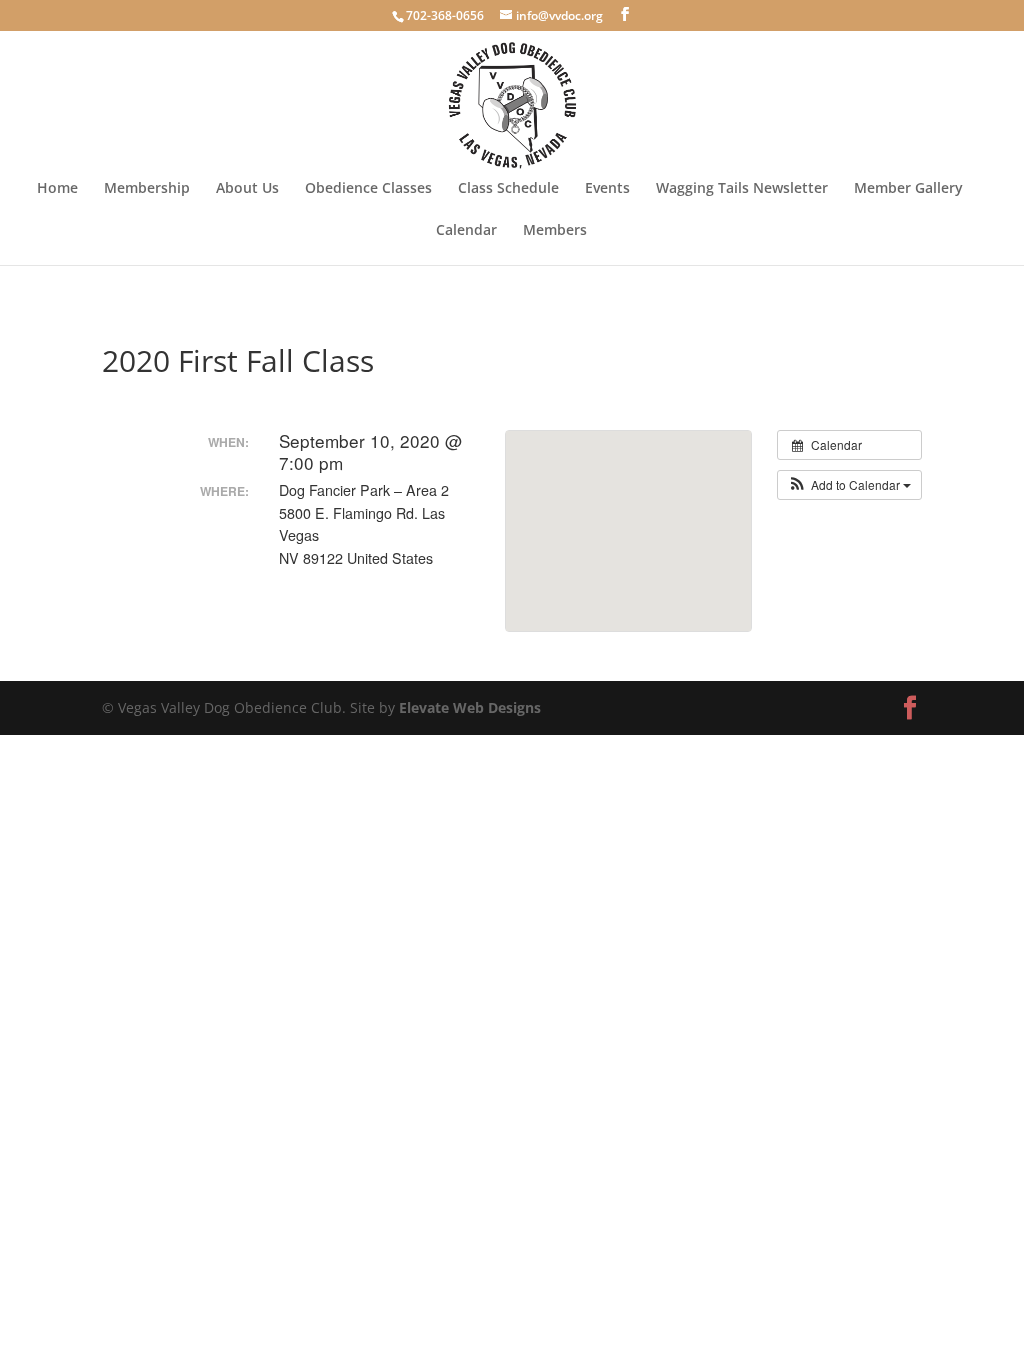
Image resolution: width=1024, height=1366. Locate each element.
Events (607, 189)
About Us (247, 189)
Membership (147, 189)
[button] (849, 485)
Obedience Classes (368, 189)
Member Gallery (908, 189)
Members (555, 231)
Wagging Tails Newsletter (742, 189)
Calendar (466, 231)
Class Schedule (508, 189)
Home (57, 189)
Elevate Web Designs (470, 707)
